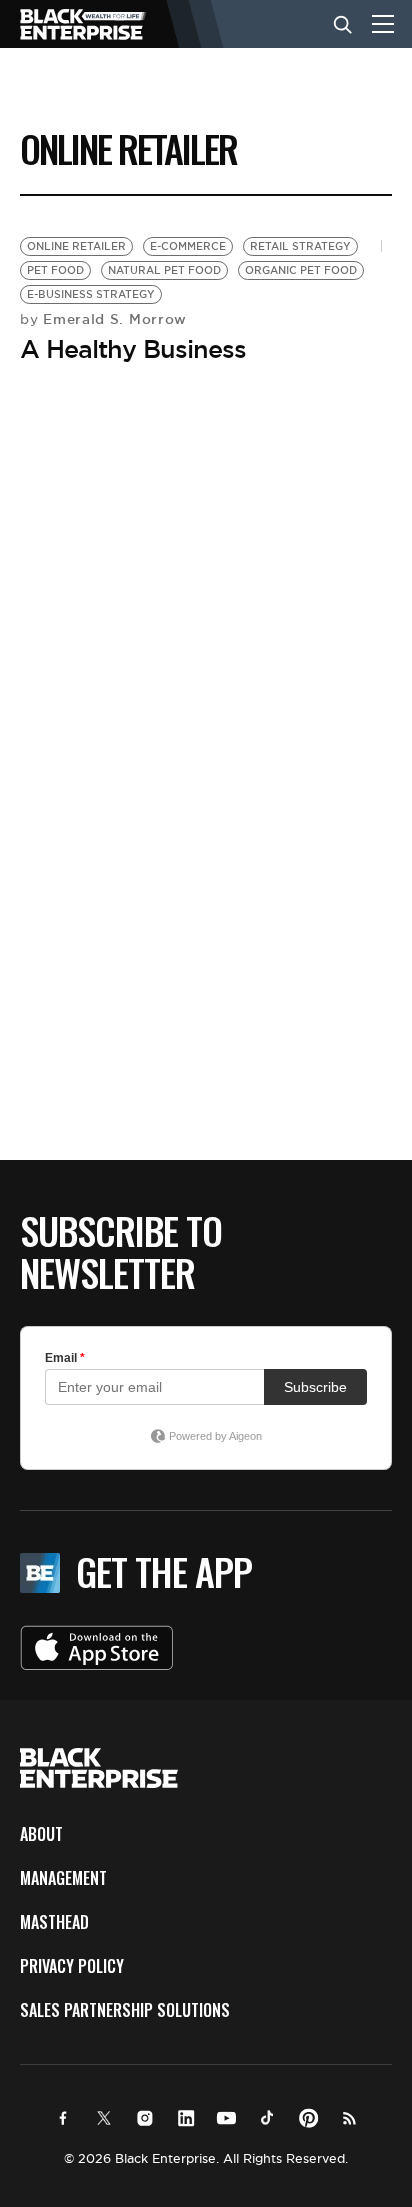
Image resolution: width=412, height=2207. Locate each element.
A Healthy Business (133, 349)
